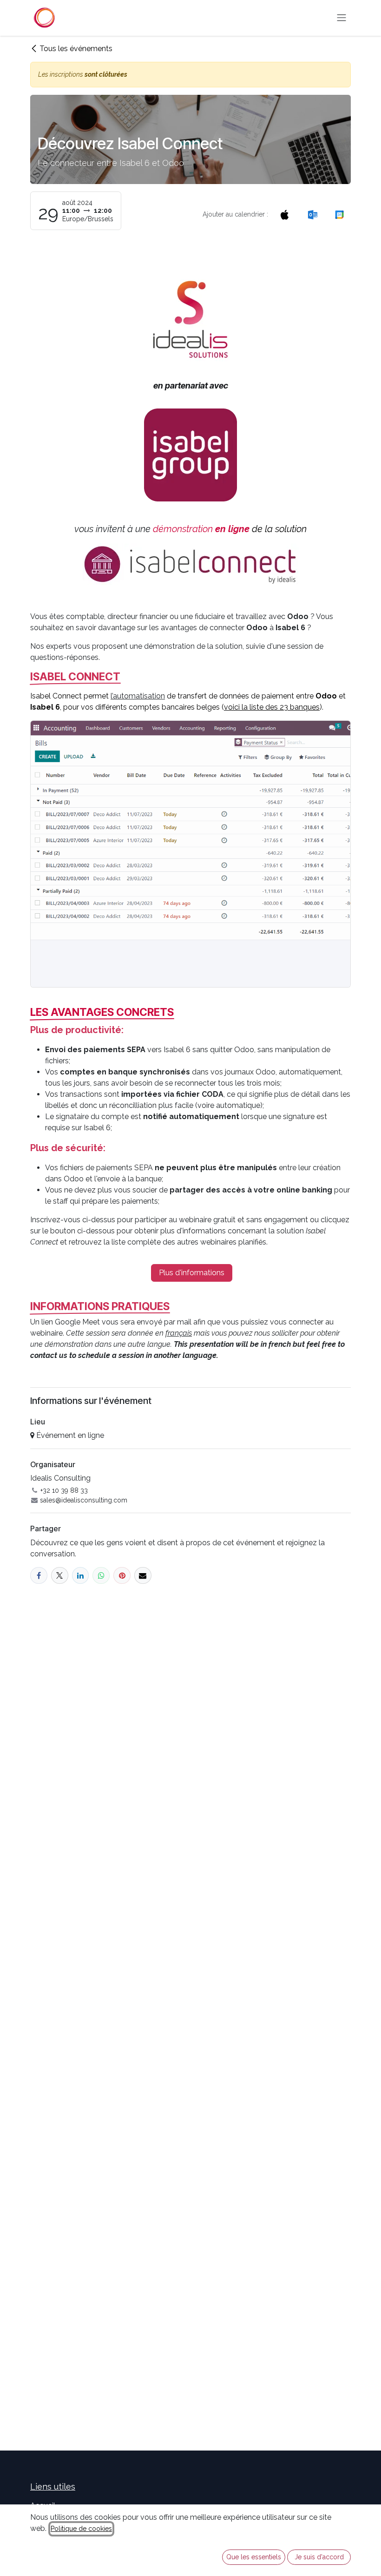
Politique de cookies (81, 2529)
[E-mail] (143, 1576)
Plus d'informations (192, 1273)
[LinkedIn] (81, 1576)
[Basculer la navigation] (342, 18)
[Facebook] (39, 1576)
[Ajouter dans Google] (339, 214)
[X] (60, 1576)
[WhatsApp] (101, 1576)
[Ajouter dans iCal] (285, 214)
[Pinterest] (122, 1576)
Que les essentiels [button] (254, 2557)
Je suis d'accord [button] (319, 2557)
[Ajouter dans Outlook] (312, 214)
